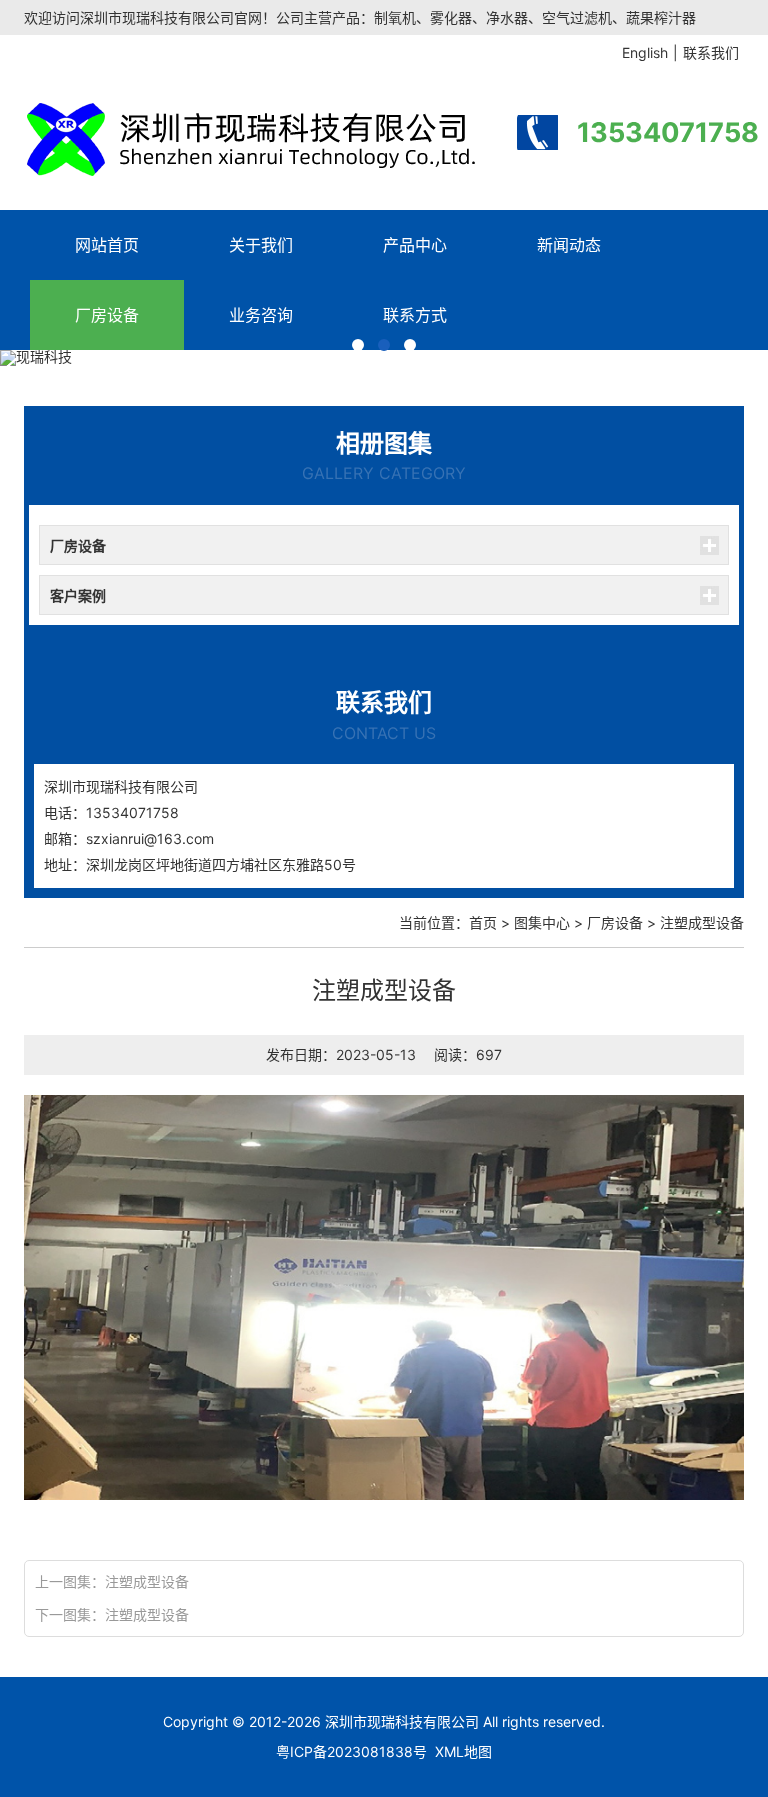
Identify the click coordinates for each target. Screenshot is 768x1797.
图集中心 (542, 922)
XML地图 (463, 1751)
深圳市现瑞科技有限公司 (402, 1721)
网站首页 (107, 245)
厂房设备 (107, 315)
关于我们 (261, 245)
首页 (483, 922)
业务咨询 (261, 315)
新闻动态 (569, 245)
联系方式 (415, 315)
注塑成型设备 (147, 1581)
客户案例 (78, 595)
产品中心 (415, 245)
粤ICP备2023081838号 (351, 1751)
